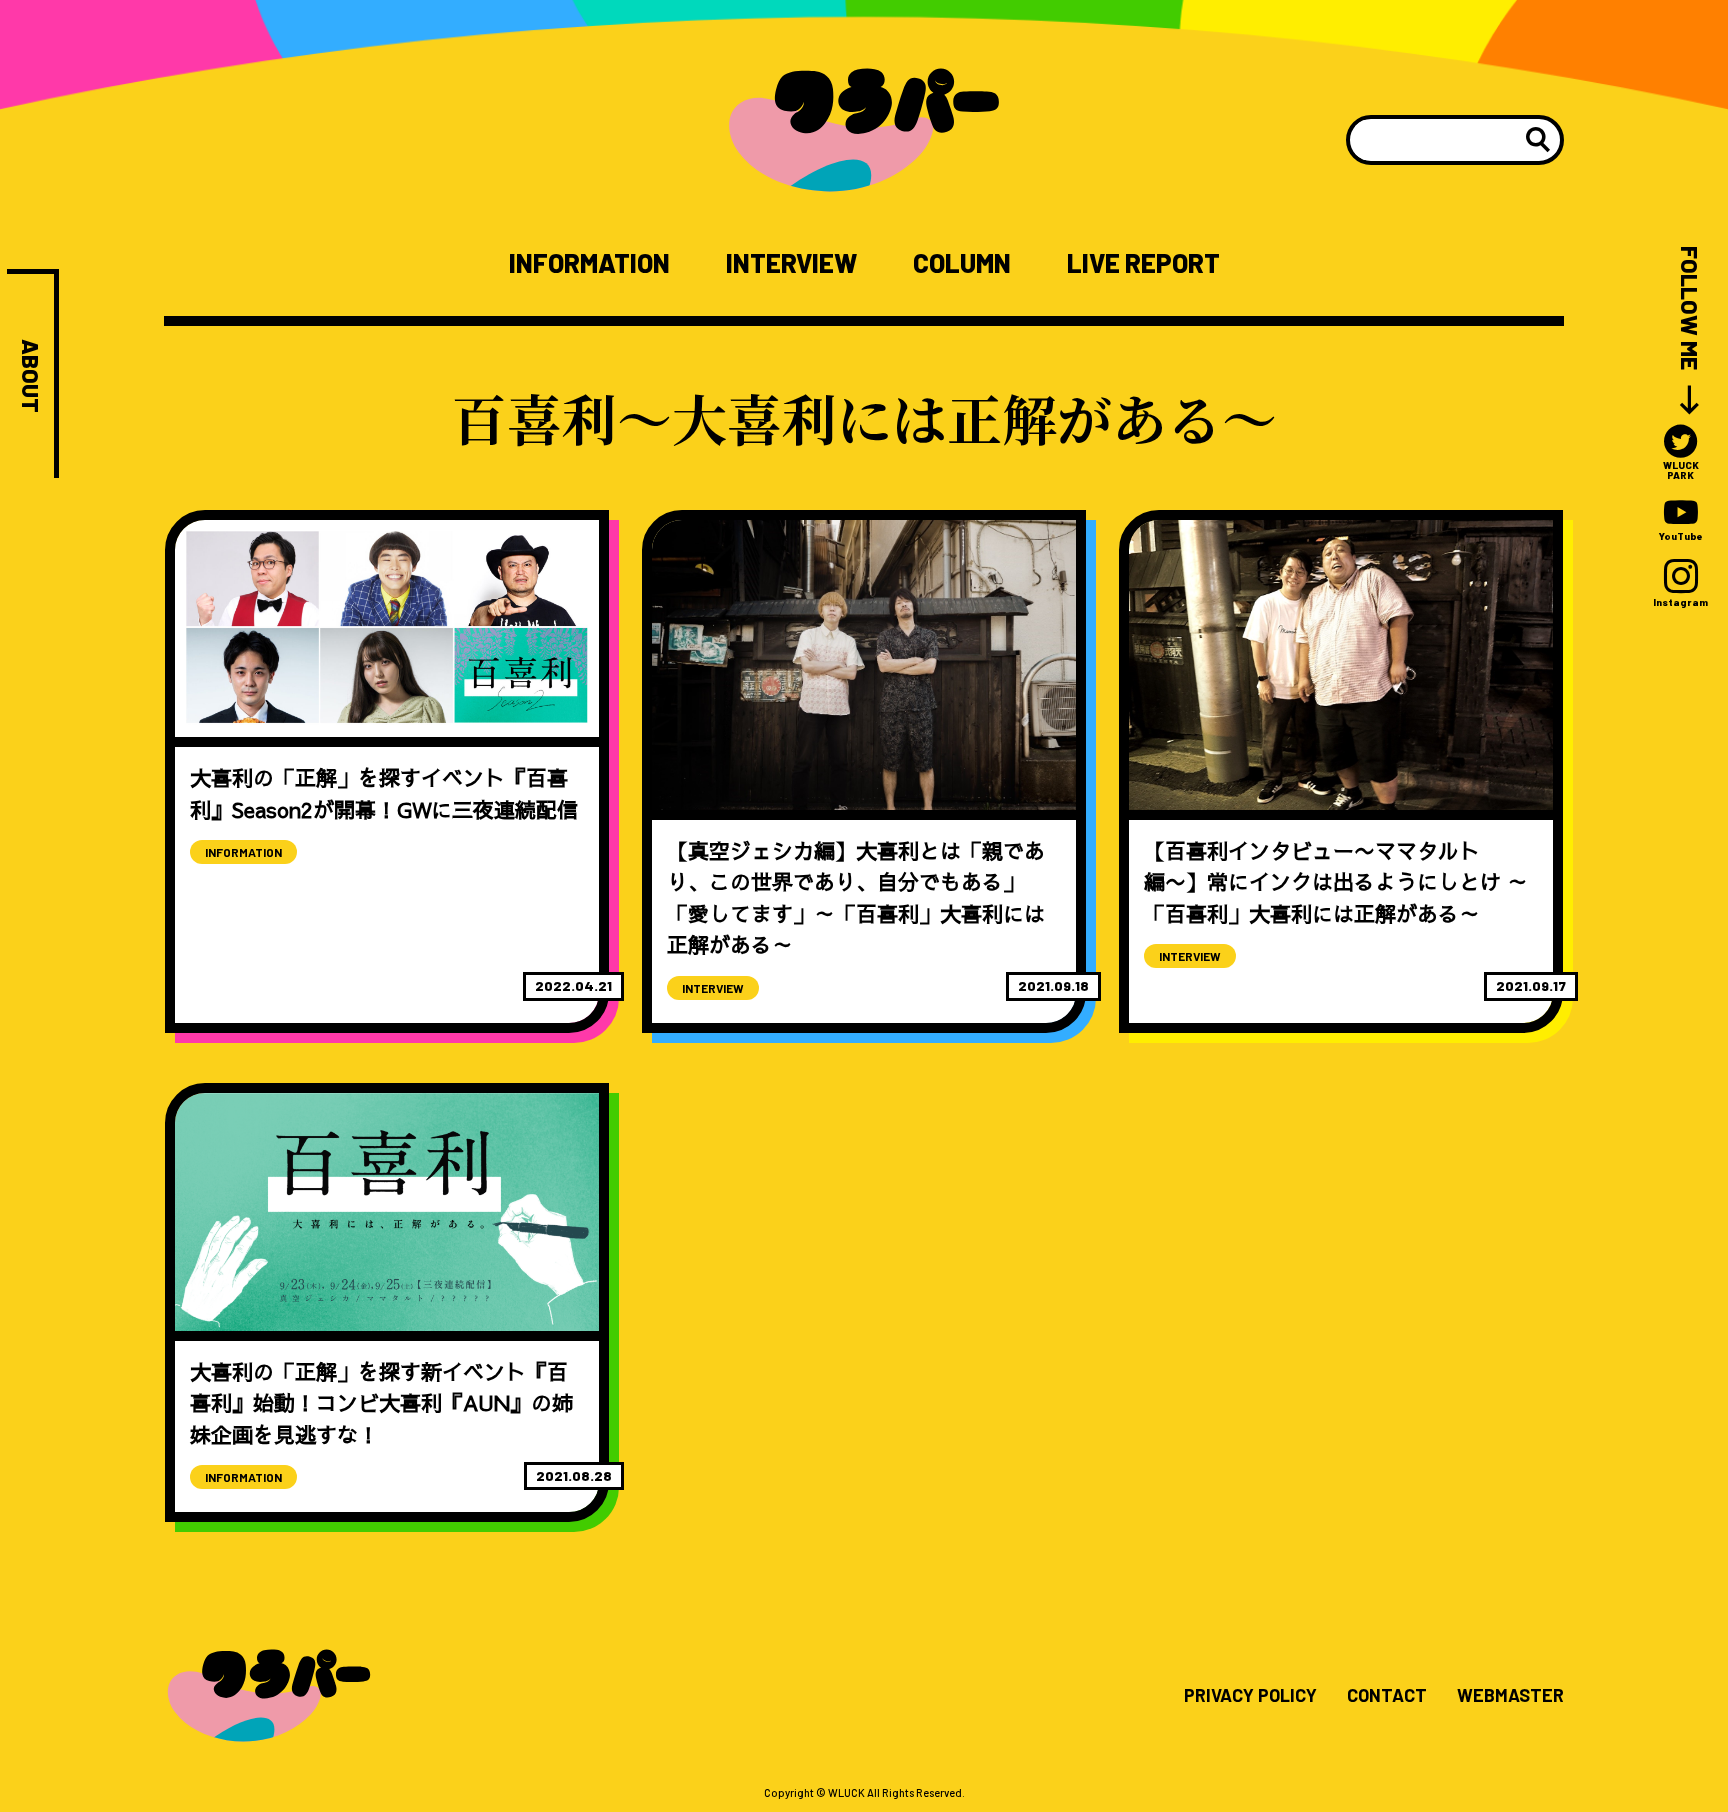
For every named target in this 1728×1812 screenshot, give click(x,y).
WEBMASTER (1510, 1696)
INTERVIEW (791, 263)
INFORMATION (589, 263)
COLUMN (962, 263)
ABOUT (30, 376)
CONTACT (1387, 1696)
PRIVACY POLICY (1250, 1696)
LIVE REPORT (1143, 263)
